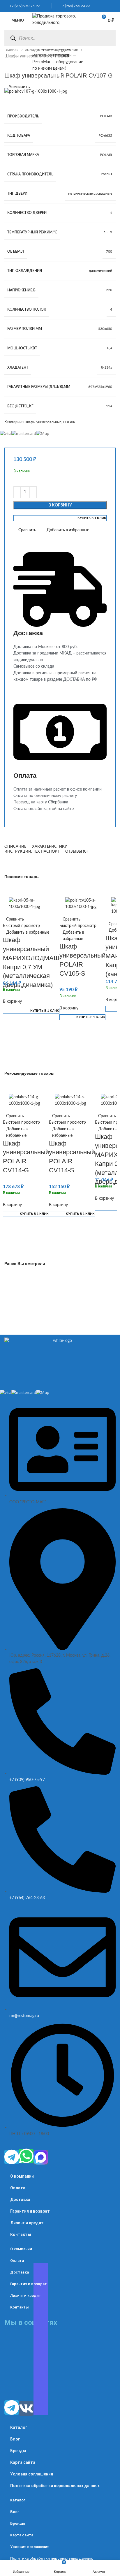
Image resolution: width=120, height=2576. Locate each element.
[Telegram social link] (114, 6)
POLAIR (106, 116)
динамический (100, 271)
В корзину (60, 505)
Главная (12, 50)
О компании (22, 2176)
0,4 (110, 348)
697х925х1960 (100, 387)
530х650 (105, 329)
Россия (106, 174)
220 (109, 290)
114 (109, 406)
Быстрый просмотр (21, 926)
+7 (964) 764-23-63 (74, 6)
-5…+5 (107, 232)
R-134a (106, 367)
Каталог (19, 2427)
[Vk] (26, 2408)
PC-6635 (105, 136)
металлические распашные (90, 193)
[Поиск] (13, 38)
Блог (15, 2439)
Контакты (21, 2234)
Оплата (18, 2188)
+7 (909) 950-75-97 (23, 6)
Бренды (18, 2451)
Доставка (20, 2200)
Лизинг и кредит (27, 2223)
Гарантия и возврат (30, 2211)
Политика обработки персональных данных (55, 2486)
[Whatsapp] (26, 2156)
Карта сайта (23, 2462)
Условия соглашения (32, 2474)
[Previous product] (7, 66)
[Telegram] (12, 2157)
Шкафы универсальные (27, 56)
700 (109, 251)
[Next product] (19, 66)
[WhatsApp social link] (107, 6)
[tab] (15, 847)
